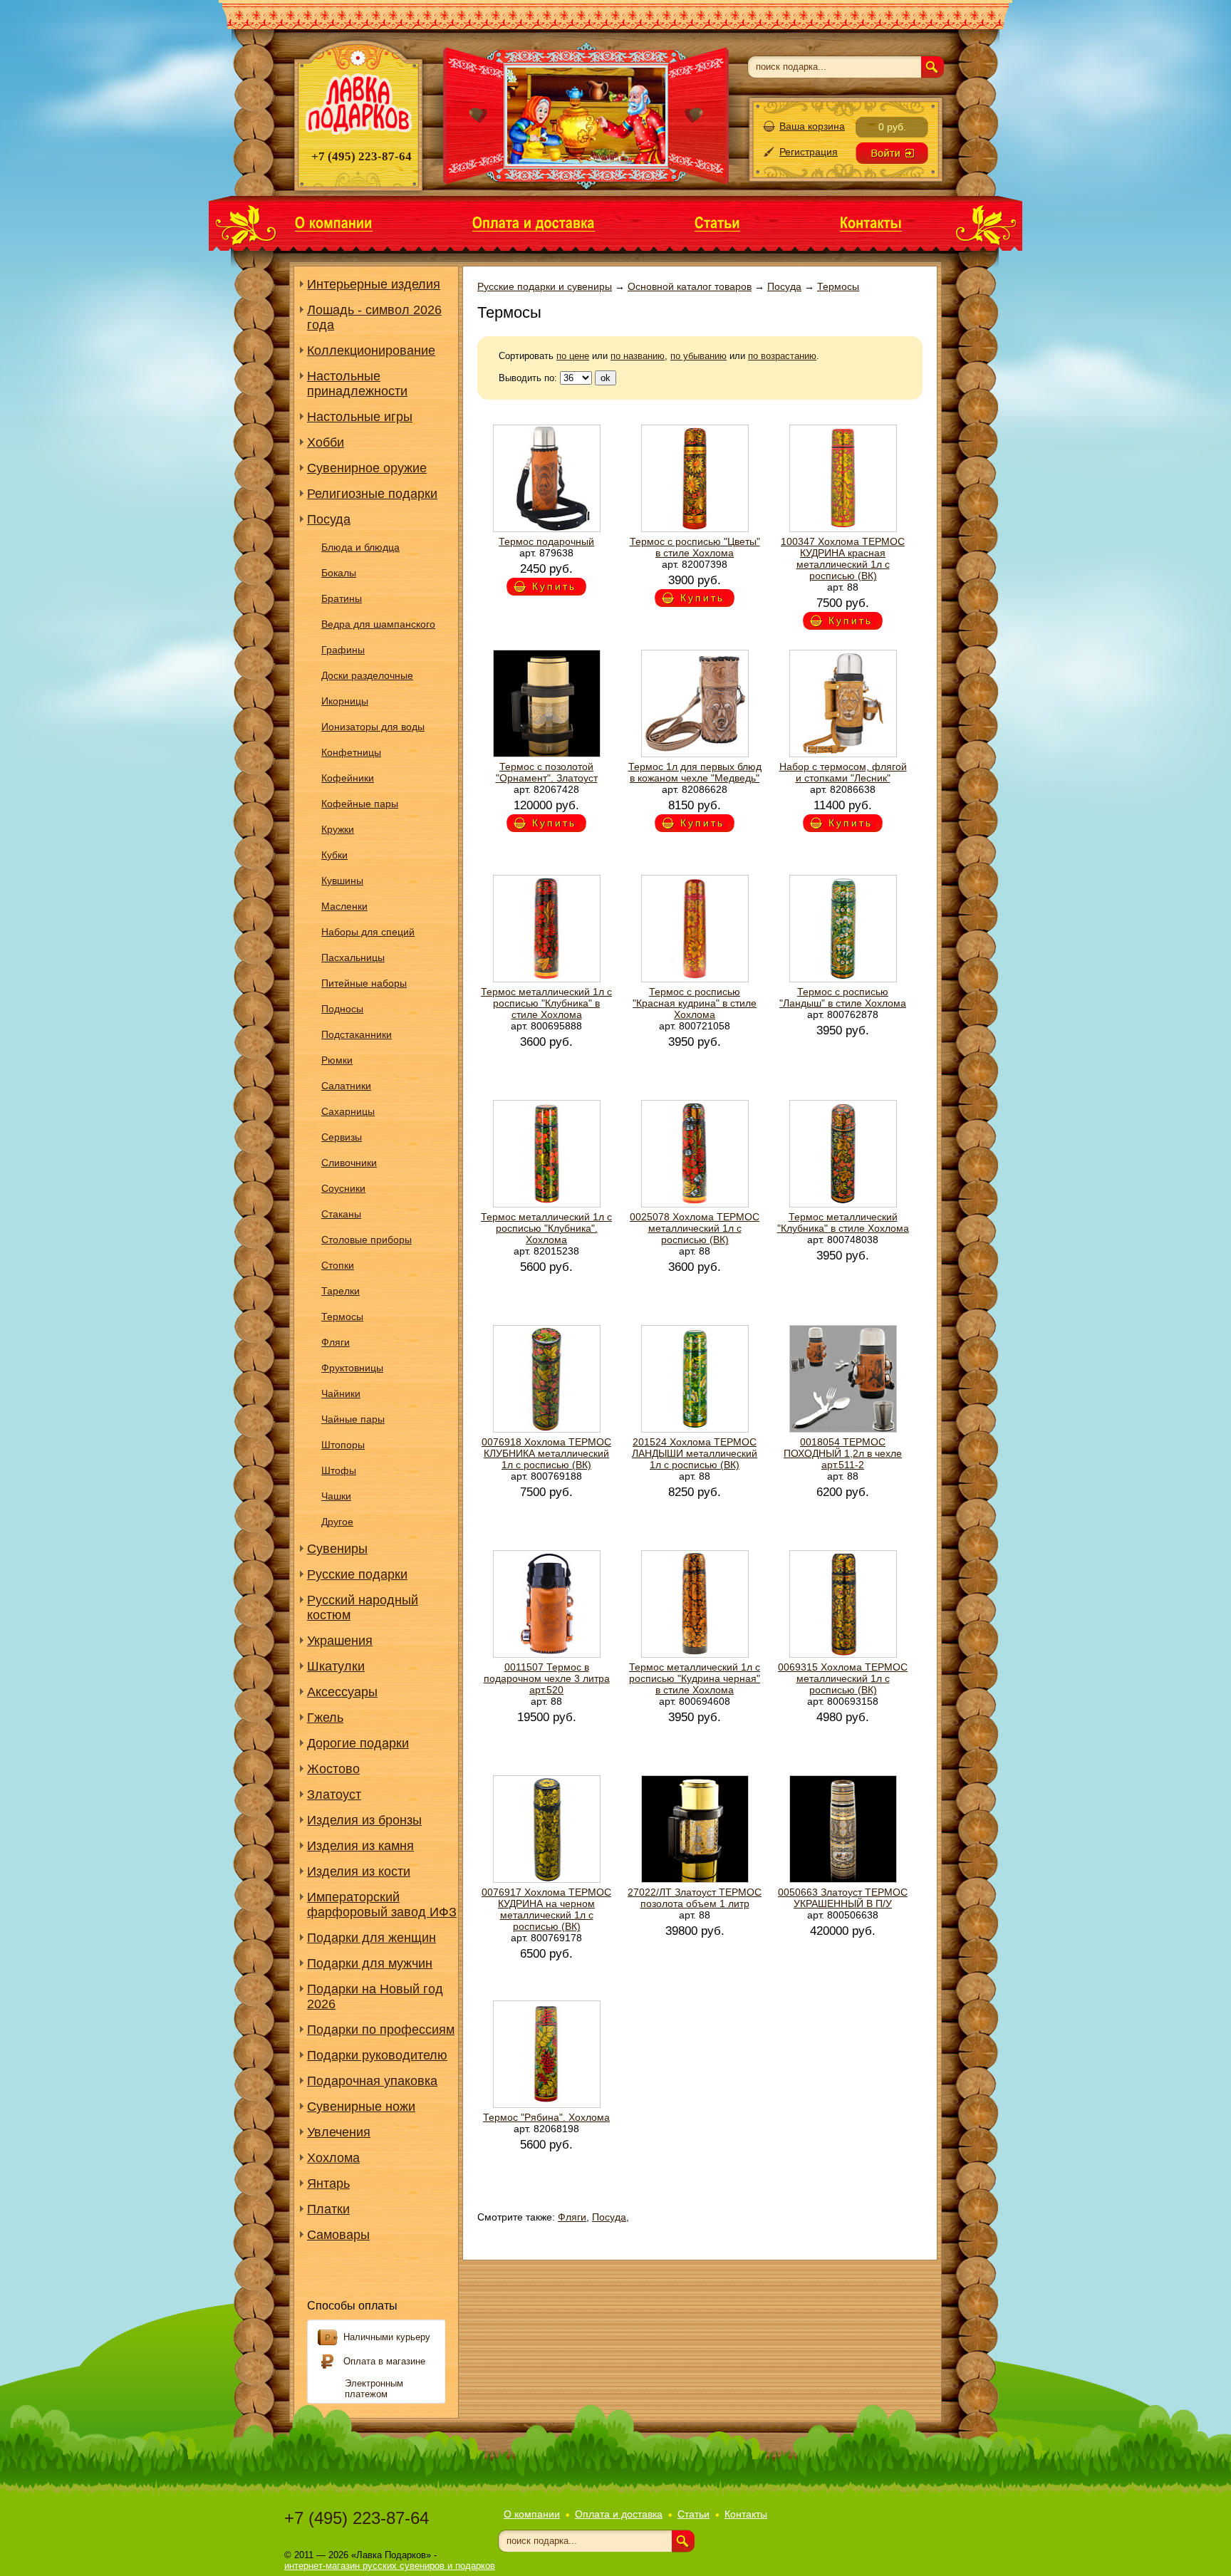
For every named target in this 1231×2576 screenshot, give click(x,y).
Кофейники (348, 778)
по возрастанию (782, 356)
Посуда (329, 519)
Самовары (338, 2235)
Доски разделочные (367, 675)
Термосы (342, 1316)
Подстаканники (357, 1034)
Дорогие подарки (358, 1743)
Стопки (338, 1265)
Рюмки (337, 1060)
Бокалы (339, 573)
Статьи (694, 2514)
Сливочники (349, 1163)
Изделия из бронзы (364, 1820)
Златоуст (334, 1795)
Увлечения (339, 2132)
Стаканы (341, 1214)
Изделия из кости (359, 1871)
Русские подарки (357, 1574)
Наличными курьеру (387, 2337)
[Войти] (892, 153)
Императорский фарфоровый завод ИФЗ (382, 1905)
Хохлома (333, 2158)
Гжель (325, 1718)
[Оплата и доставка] (534, 222)
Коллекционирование (371, 350)
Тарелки (341, 1291)
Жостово (333, 1769)
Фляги (336, 1342)
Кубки (334, 855)
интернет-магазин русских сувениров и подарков (390, 2566)
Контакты (746, 2514)
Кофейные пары (360, 804)
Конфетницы (351, 752)
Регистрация (809, 152)
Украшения (340, 1641)
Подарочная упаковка (372, 2081)
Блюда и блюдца (360, 547)
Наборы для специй (368, 932)
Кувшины (342, 881)
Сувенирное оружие (367, 468)
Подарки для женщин (372, 1938)
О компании (532, 2514)
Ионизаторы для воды (373, 727)
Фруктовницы (352, 1368)
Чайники (341, 1393)
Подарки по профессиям (381, 2030)
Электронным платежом (374, 2389)
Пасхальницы (353, 957)
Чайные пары (353, 1419)
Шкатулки (336, 1666)
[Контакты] (871, 222)
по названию (638, 356)
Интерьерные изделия (374, 284)
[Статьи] (717, 222)
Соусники (343, 1188)
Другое (337, 1522)
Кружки (338, 829)
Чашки (336, 1496)
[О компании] (334, 222)
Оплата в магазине (384, 2361)
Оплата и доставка (619, 2514)
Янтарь (328, 2183)
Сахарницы (348, 1111)
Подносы (342, 1009)
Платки (328, 2209)
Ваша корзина (812, 126)
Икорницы (345, 701)
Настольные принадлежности (357, 384)
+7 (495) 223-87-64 (357, 2518)
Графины (343, 650)
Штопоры (343, 1445)
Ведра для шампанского (378, 624)
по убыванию (698, 356)
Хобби (326, 442)
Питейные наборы (364, 983)
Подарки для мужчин (370, 1963)
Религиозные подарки (372, 494)
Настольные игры (360, 417)
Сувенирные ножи (361, 2107)
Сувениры (337, 1549)
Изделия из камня (360, 1846)
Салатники (346, 1086)
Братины (342, 598)
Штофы (339, 1470)
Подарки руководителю (377, 2055)
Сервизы (342, 1137)
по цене (573, 356)
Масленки (344, 906)
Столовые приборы (367, 1240)
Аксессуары (342, 1692)
